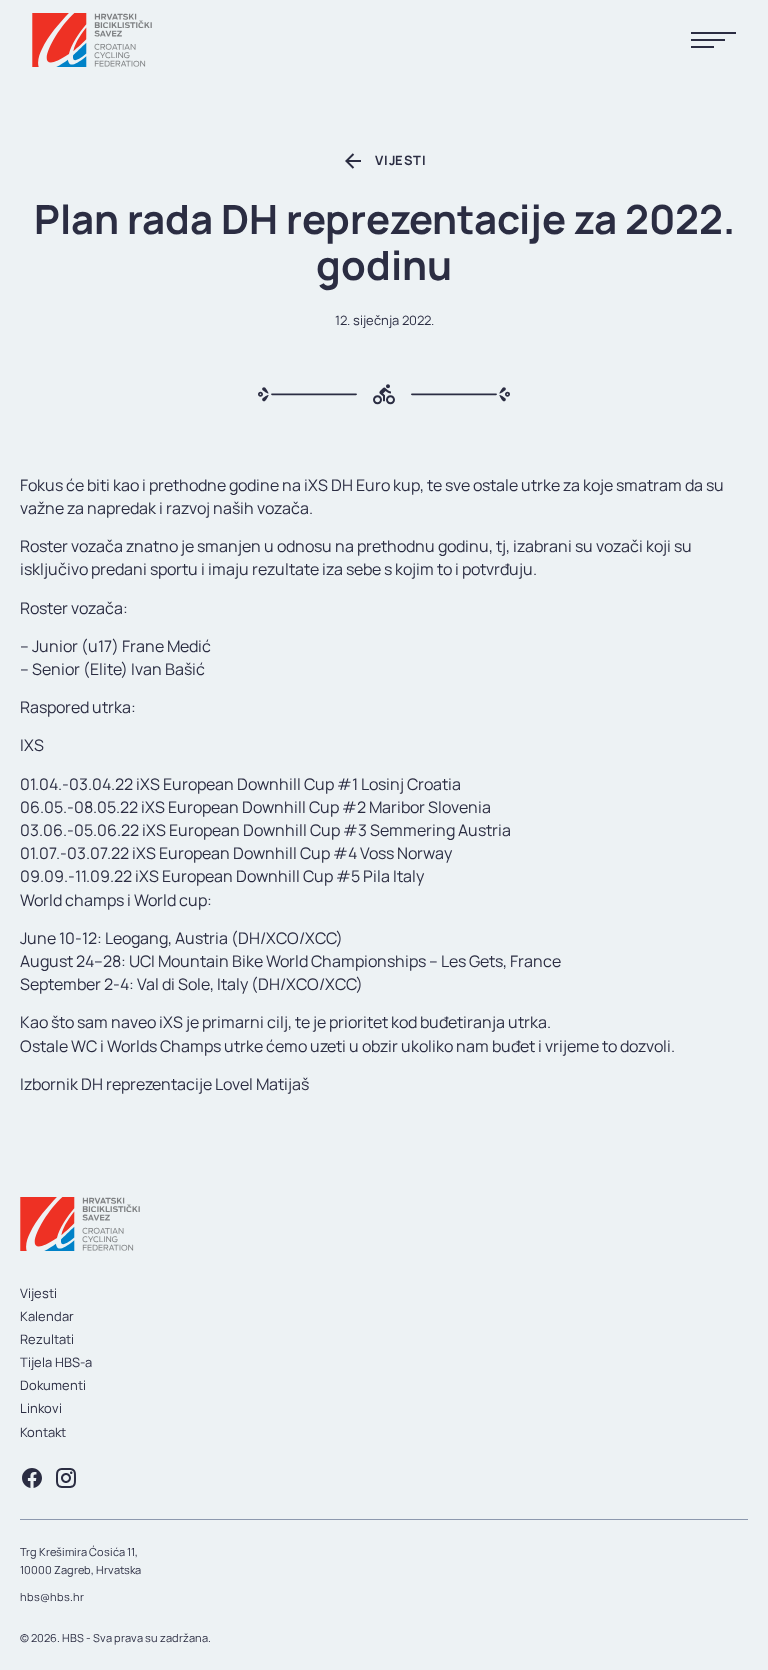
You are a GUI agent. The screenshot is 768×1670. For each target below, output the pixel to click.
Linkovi (41, 1408)
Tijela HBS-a (56, 1362)
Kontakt (43, 1432)
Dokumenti (53, 1385)
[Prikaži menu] (713, 40)
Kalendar (47, 1316)
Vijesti (38, 1293)
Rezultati (47, 1339)
